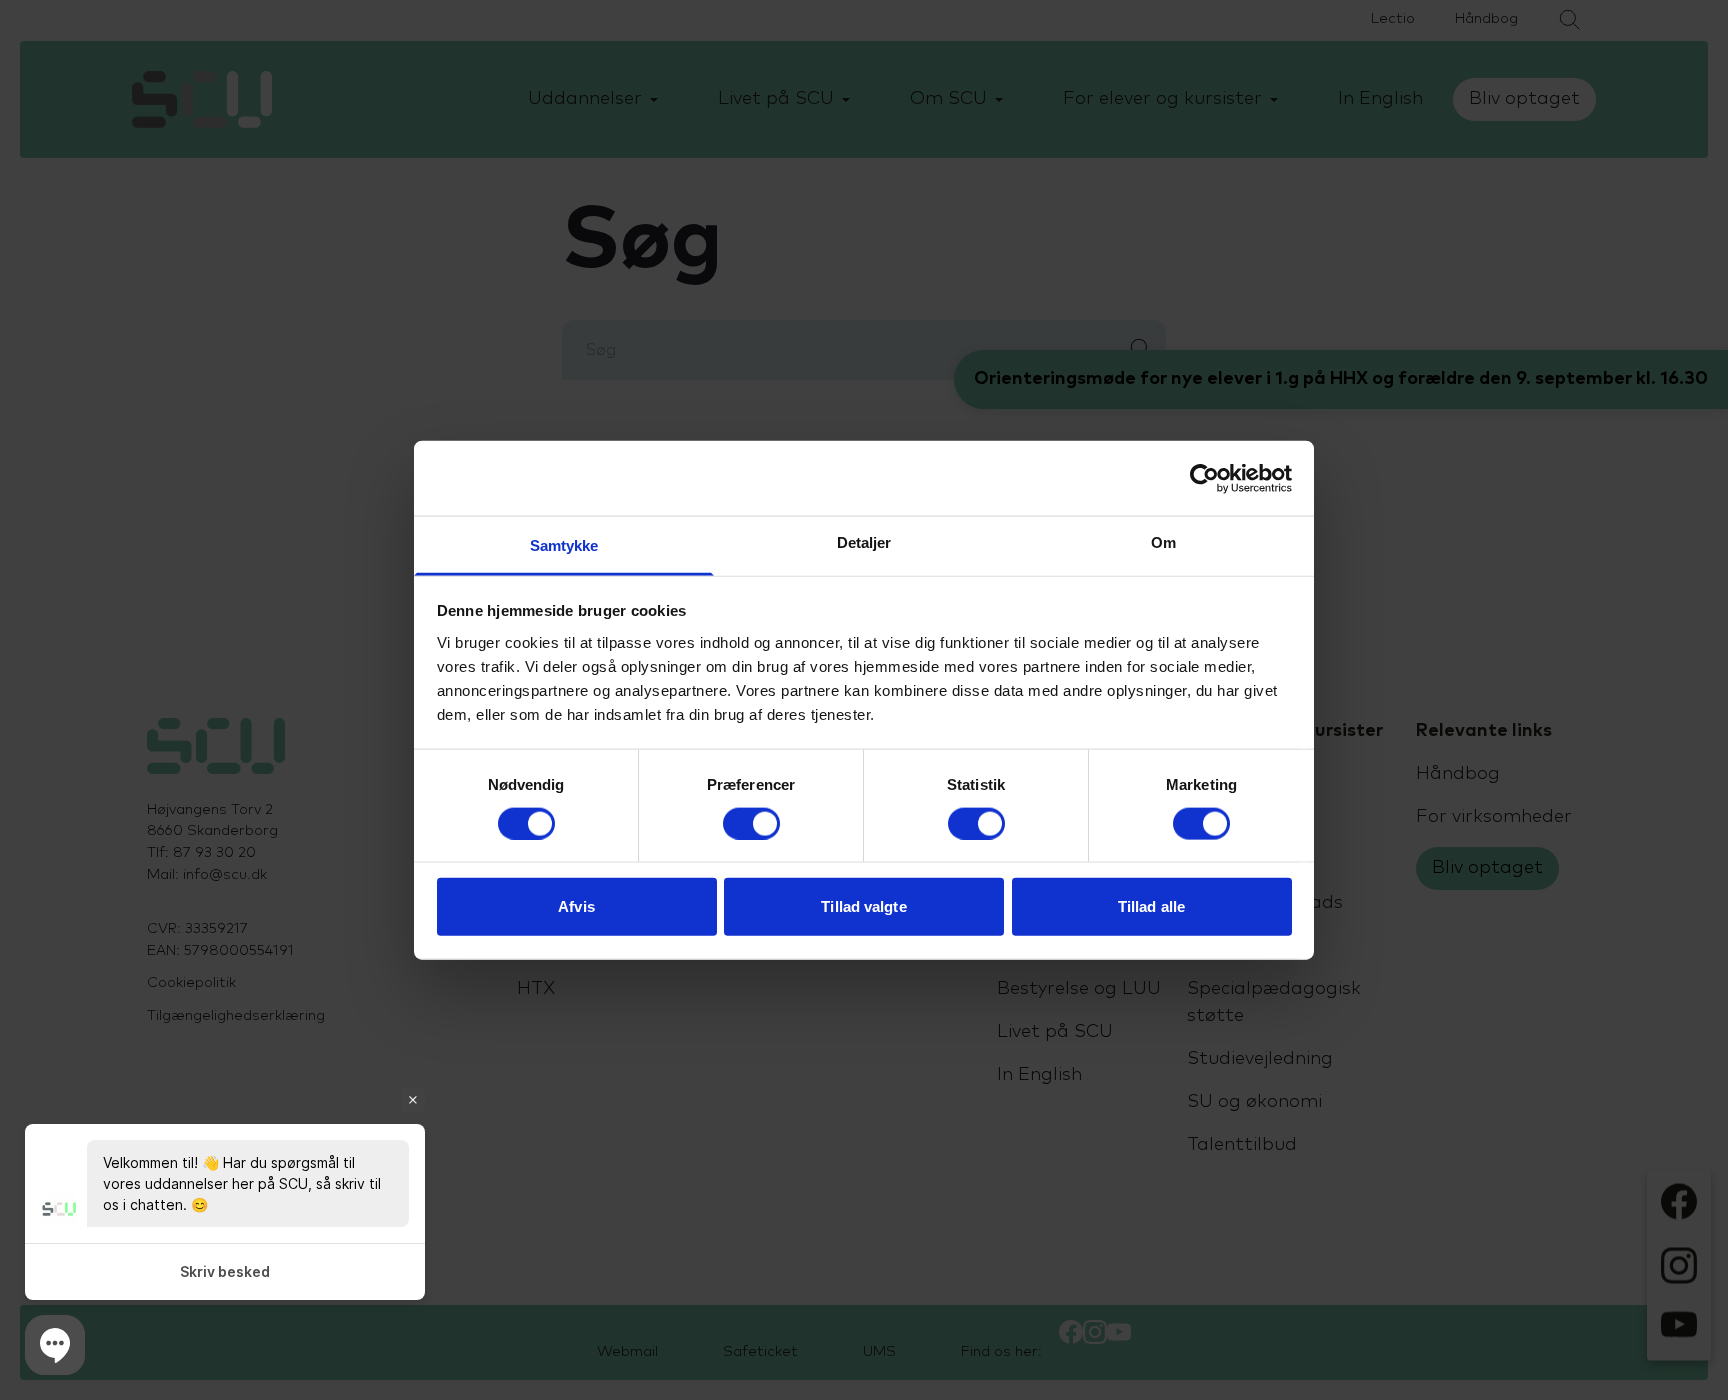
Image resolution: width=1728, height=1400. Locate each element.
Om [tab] (1163, 542)
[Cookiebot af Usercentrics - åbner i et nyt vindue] (1204, 478)
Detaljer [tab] (864, 542)
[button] (55, 1345)
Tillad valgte (863, 906)
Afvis (576, 906)
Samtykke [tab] (564, 545)
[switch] (751, 823)
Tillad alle (1151, 906)
